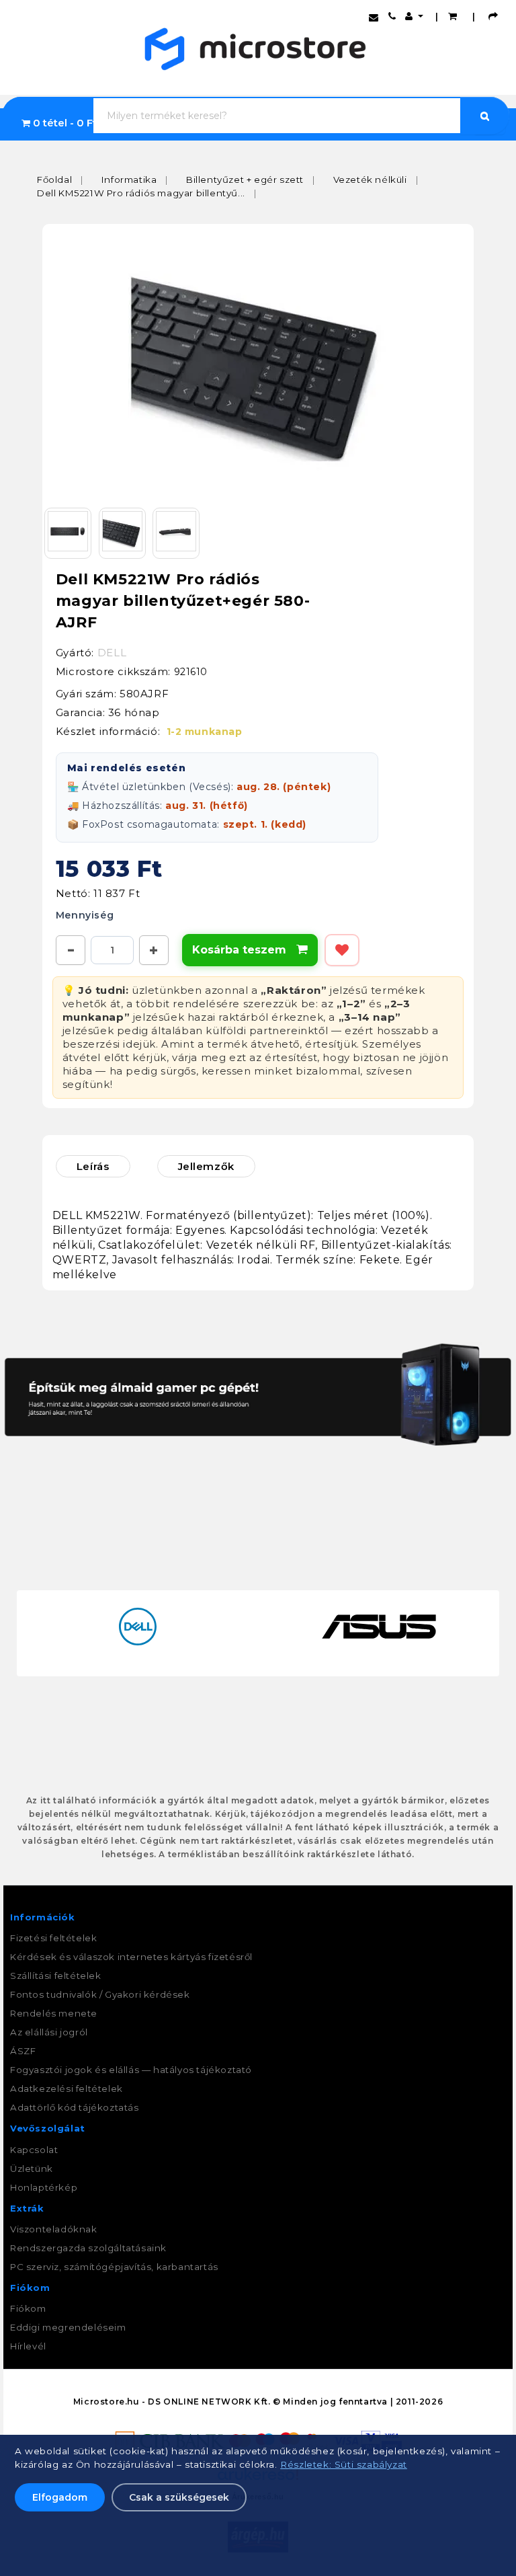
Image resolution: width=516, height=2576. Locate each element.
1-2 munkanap (205, 732)
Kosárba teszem (250, 950)
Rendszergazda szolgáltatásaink (88, 2248)
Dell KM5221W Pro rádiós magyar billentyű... (141, 193)
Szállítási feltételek (56, 1976)
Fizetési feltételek (53, 1938)
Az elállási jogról (49, 2032)
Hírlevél (28, 2346)
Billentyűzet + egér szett (245, 180)
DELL (112, 653)
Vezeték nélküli (370, 180)
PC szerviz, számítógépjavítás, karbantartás (114, 2267)
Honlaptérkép (44, 2187)
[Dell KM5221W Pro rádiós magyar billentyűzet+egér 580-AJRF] (258, 365)
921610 (191, 672)
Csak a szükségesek (179, 2497)
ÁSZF (23, 2051)
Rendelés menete (54, 2013)
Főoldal (54, 180)
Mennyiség (85, 915)
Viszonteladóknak (54, 2229)
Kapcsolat (34, 2150)
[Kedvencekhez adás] (342, 950)
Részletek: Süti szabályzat (344, 2464)
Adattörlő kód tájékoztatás (75, 2107)
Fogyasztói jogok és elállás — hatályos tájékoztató (131, 2070)
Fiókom (28, 2308)
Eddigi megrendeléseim (68, 2327)
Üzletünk (32, 2169)
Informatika (129, 180)
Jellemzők (206, 1166)
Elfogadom (60, 2497)
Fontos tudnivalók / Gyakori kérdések (100, 1994)
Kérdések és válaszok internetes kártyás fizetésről (131, 1957)
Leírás (93, 1166)
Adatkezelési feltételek (67, 2089)
